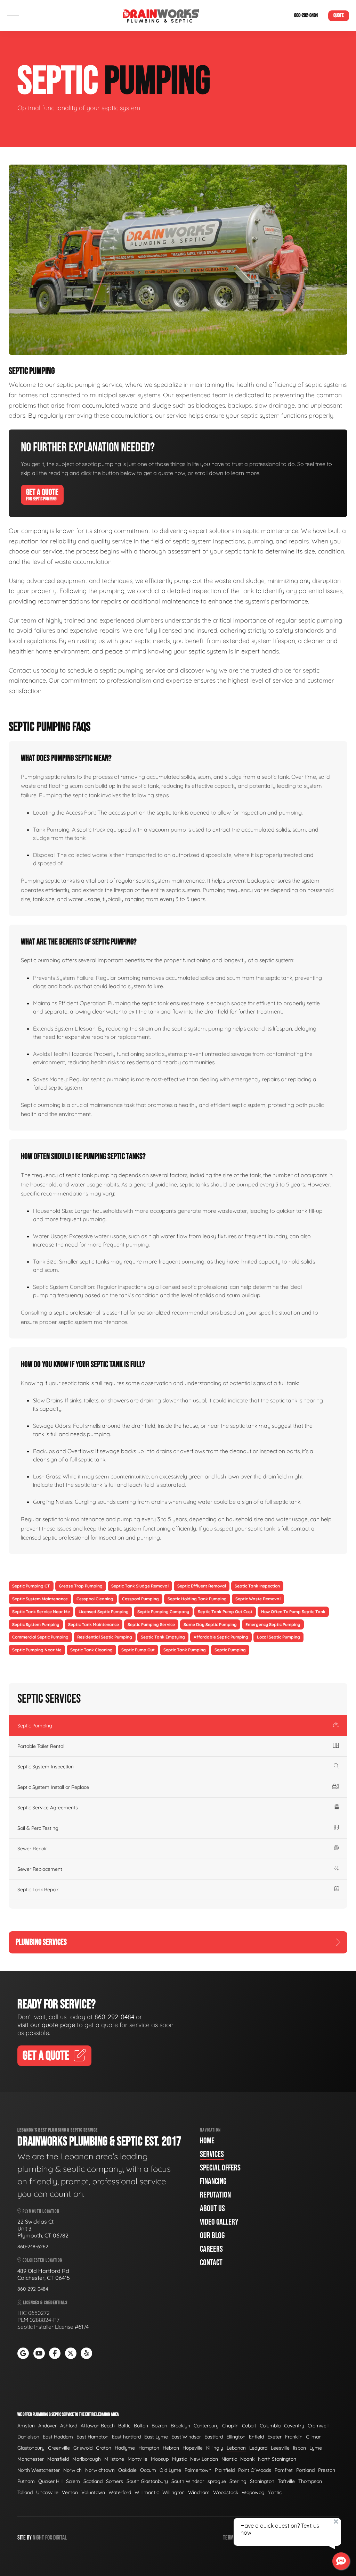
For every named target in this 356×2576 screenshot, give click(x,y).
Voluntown (93, 2492)
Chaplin (230, 2426)
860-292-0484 (306, 15)
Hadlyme (125, 2448)
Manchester (31, 2459)
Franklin (294, 2437)
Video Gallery (219, 2222)
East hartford (126, 2437)
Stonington (262, 2481)
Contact (211, 2263)
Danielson (28, 2437)
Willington (173, 2492)
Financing (213, 2181)
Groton (104, 2448)
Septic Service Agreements (48, 1808)
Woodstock (226, 2492)
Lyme (316, 2448)
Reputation (215, 2195)
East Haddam (58, 2437)
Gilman (314, 2437)
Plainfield (225, 2470)
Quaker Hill (50, 2481)
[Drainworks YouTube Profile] (39, 2353)
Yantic (275, 2492)
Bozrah (159, 2426)
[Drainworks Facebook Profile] (55, 2353)
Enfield (256, 2437)
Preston (327, 2470)
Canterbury (206, 2426)
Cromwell (318, 2426)
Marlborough (87, 2459)
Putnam (26, 2481)
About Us (212, 2208)
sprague (217, 2481)
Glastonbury (31, 2448)
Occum (148, 2470)
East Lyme (156, 2437)
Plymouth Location (41, 2211)
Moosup (160, 2459)
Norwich (72, 2470)
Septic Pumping (35, 1726)
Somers (115, 2481)
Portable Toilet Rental (41, 1746)
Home (207, 2141)
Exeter (274, 2437)
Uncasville (47, 2492)
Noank (247, 2459)
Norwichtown (100, 2470)
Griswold (83, 2448)
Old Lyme (170, 2470)
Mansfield (58, 2459)
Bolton (141, 2426)
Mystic (179, 2459)
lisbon (300, 2448)
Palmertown (198, 2470)
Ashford (69, 2426)
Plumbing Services (41, 1942)
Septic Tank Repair (38, 1890)
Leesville (280, 2448)
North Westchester (39, 2470)
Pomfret (284, 2470)
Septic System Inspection (46, 1767)
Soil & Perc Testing (38, 1828)
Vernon (70, 2492)
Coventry (294, 2426)
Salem (73, 2481)
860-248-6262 (33, 2246)
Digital (60, 2538)
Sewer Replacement (40, 1869)
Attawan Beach (98, 2426)
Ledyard (258, 2448)
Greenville (59, 2448)
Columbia (270, 2426)
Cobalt (249, 2426)
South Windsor (188, 2481)
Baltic (124, 2426)
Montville (137, 2459)
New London (204, 2459)
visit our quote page (46, 2025)
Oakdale (127, 2470)
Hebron (171, 2448)
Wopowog (253, 2492)
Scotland (93, 2481)
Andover (47, 2426)
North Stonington (277, 2459)
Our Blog (212, 2236)
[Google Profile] (23, 2353)
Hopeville (193, 2448)
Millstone (114, 2459)
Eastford (214, 2437)
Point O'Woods (255, 2470)
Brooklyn (180, 2426)
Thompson (310, 2481)
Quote (339, 15)
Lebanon (236, 2448)
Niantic (229, 2459)
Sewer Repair (32, 1849)
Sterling (238, 2481)
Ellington (236, 2437)
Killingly (215, 2448)
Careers (211, 2249)
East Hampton (92, 2437)
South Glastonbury (147, 2481)
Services (212, 2154)
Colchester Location (42, 2260)
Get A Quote (42, 494)
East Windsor (186, 2437)
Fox (49, 2538)
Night (38, 2538)
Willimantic (147, 2492)
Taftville (286, 2481)
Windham (199, 2492)
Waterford (120, 2492)
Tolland (25, 2492)
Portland (305, 2470)
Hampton (149, 2448)
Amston (26, 2426)
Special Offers (220, 2168)
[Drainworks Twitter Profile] (71, 2353)
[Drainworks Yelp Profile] (86, 2353)
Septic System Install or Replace (53, 1787)
